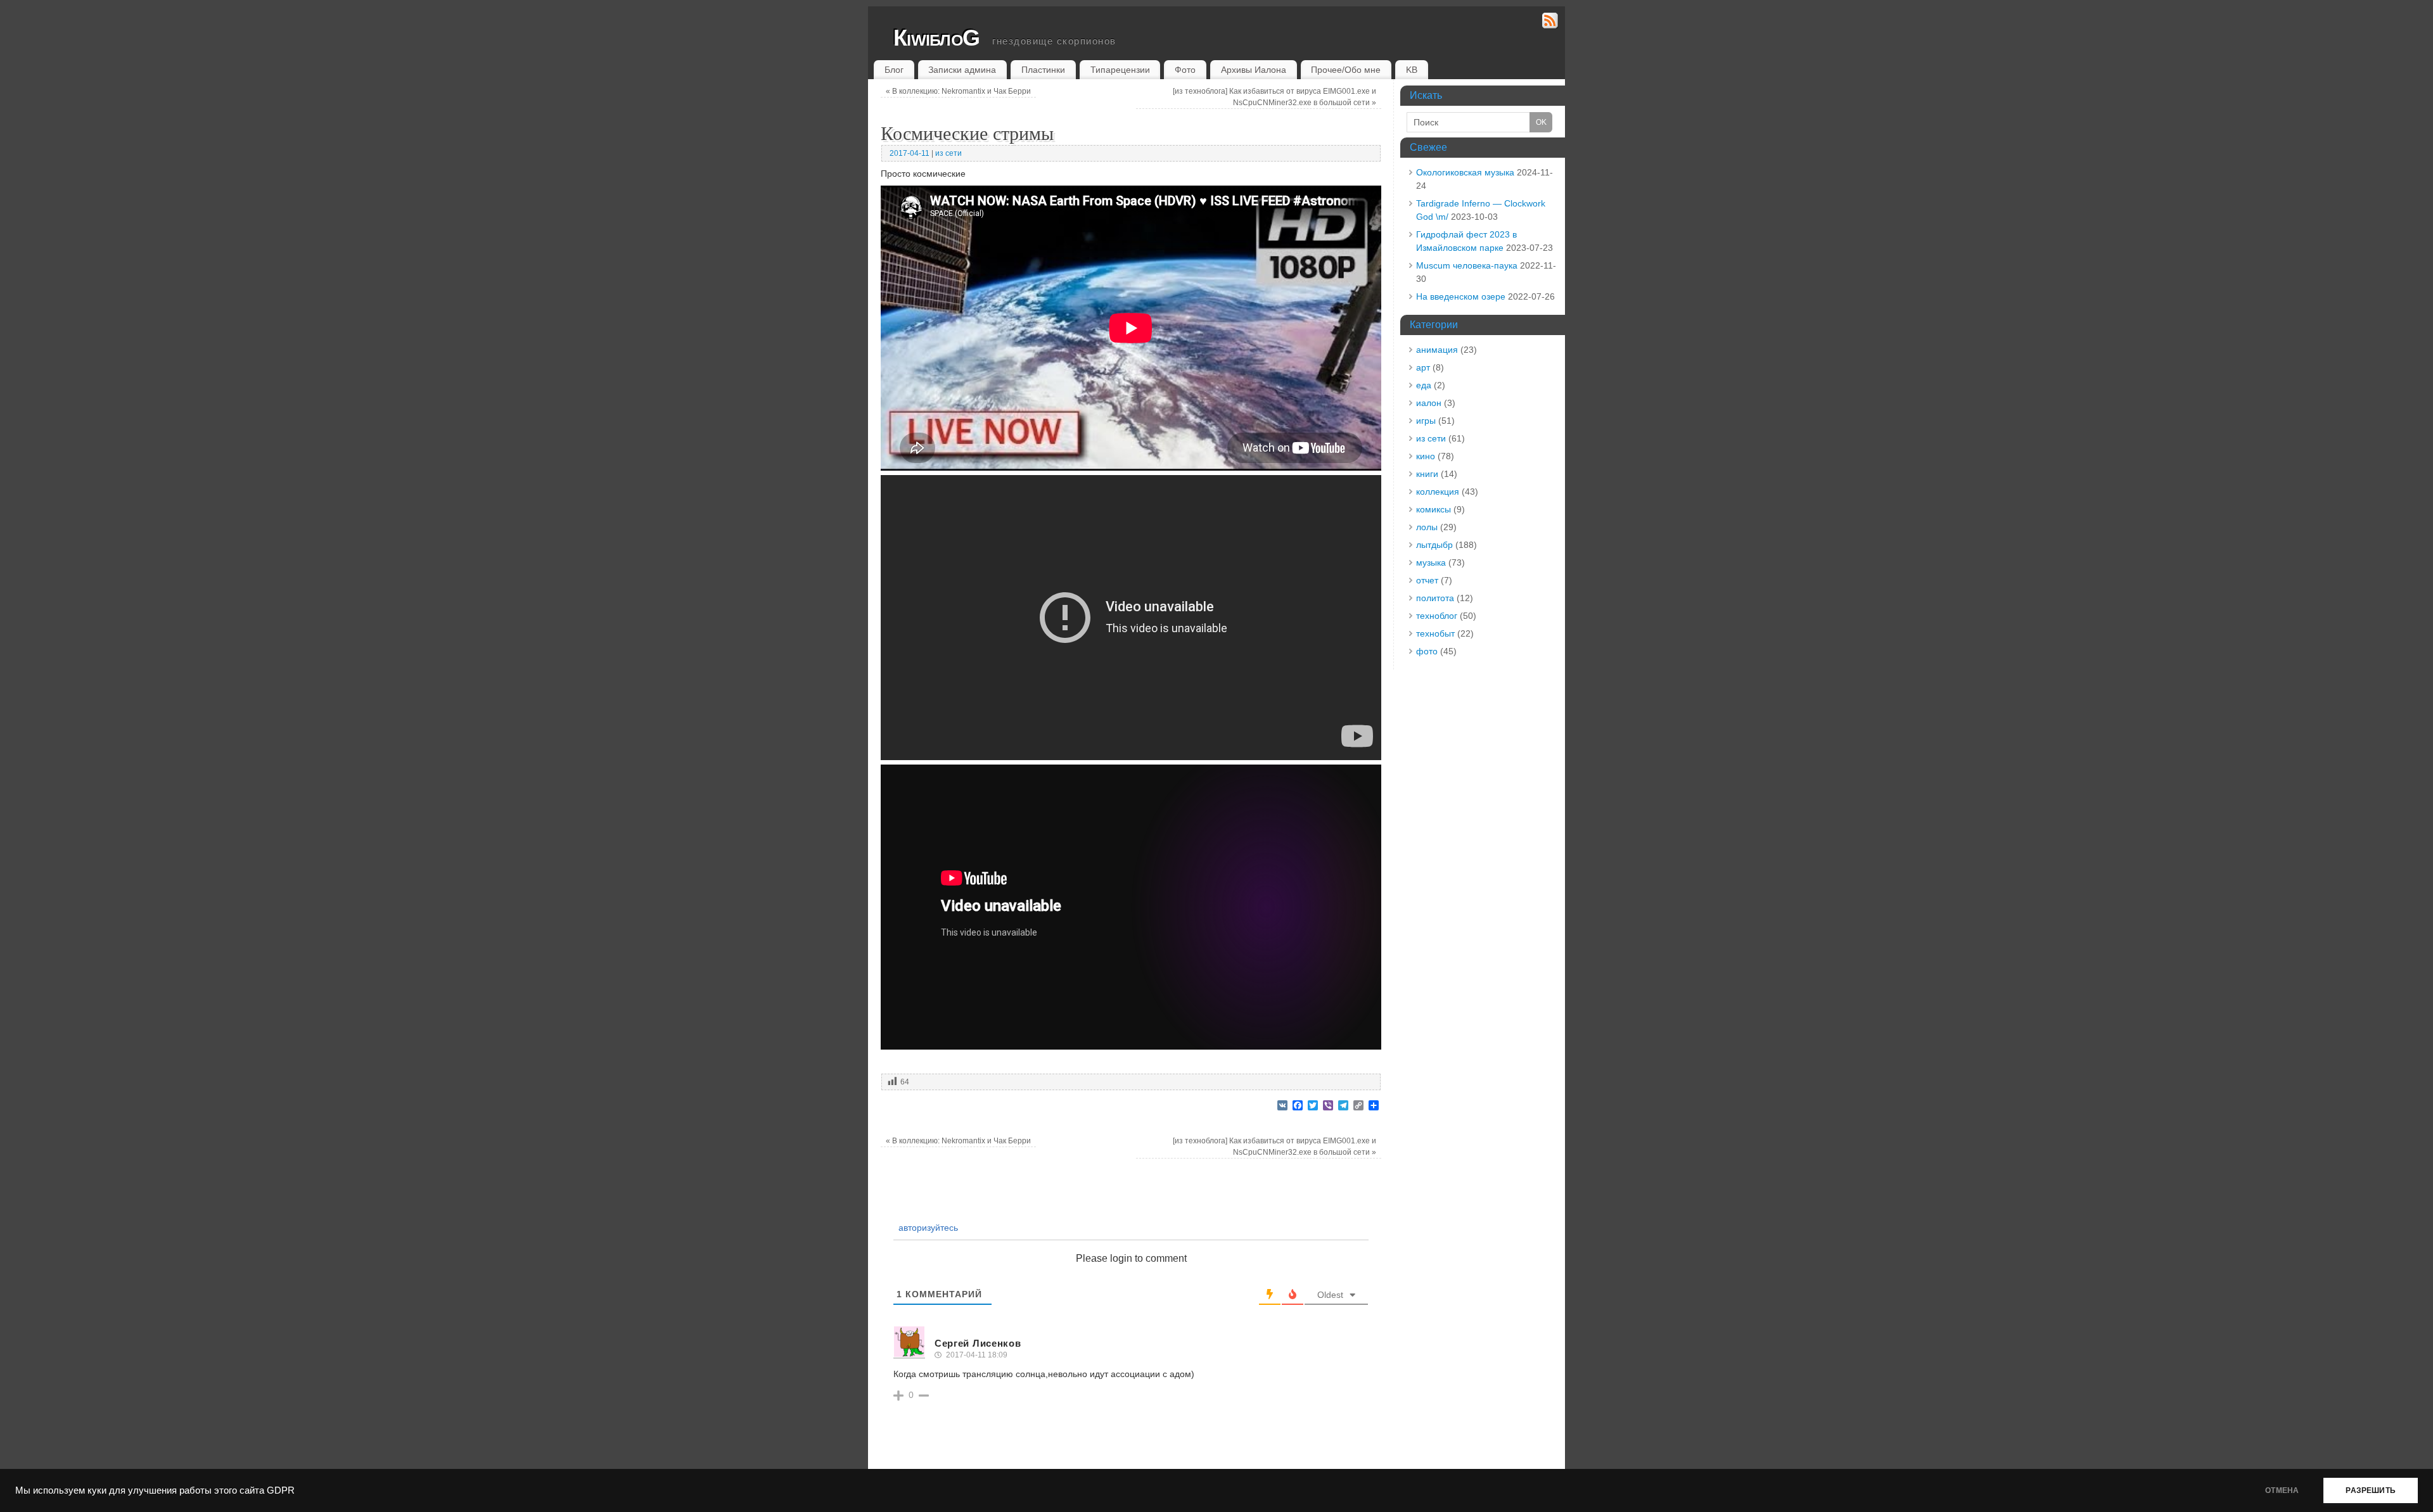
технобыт (1435, 633)
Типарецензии (1120, 70)
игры (1426, 421)
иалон (1429, 403)
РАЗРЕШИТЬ (2371, 1490)
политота (1435, 598)
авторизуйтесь (927, 1228)
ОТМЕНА (2282, 1490)
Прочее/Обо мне (1346, 70)
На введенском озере (1461, 296)
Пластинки (1043, 70)
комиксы (1434, 509)
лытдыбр (1434, 545)
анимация (1437, 350)
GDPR (281, 1490)
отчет (1427, 580)
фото (1427, 651)
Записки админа (962, 70)
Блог (894, 70)
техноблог (1437, 616)
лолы (1427, 527)
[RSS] (1550, 22)
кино (1426, 456)
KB (1412, 70)
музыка (1431, 562)
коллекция (1438, 492)
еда (1424, 385)
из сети (948, 153)
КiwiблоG (936, 38)
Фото (1185, 70)
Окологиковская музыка (1465, 172)
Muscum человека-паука (1467, 265)
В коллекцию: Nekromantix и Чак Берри (958, 91)
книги (1427, 474)
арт (1423, 367)
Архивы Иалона (1254, 70)
